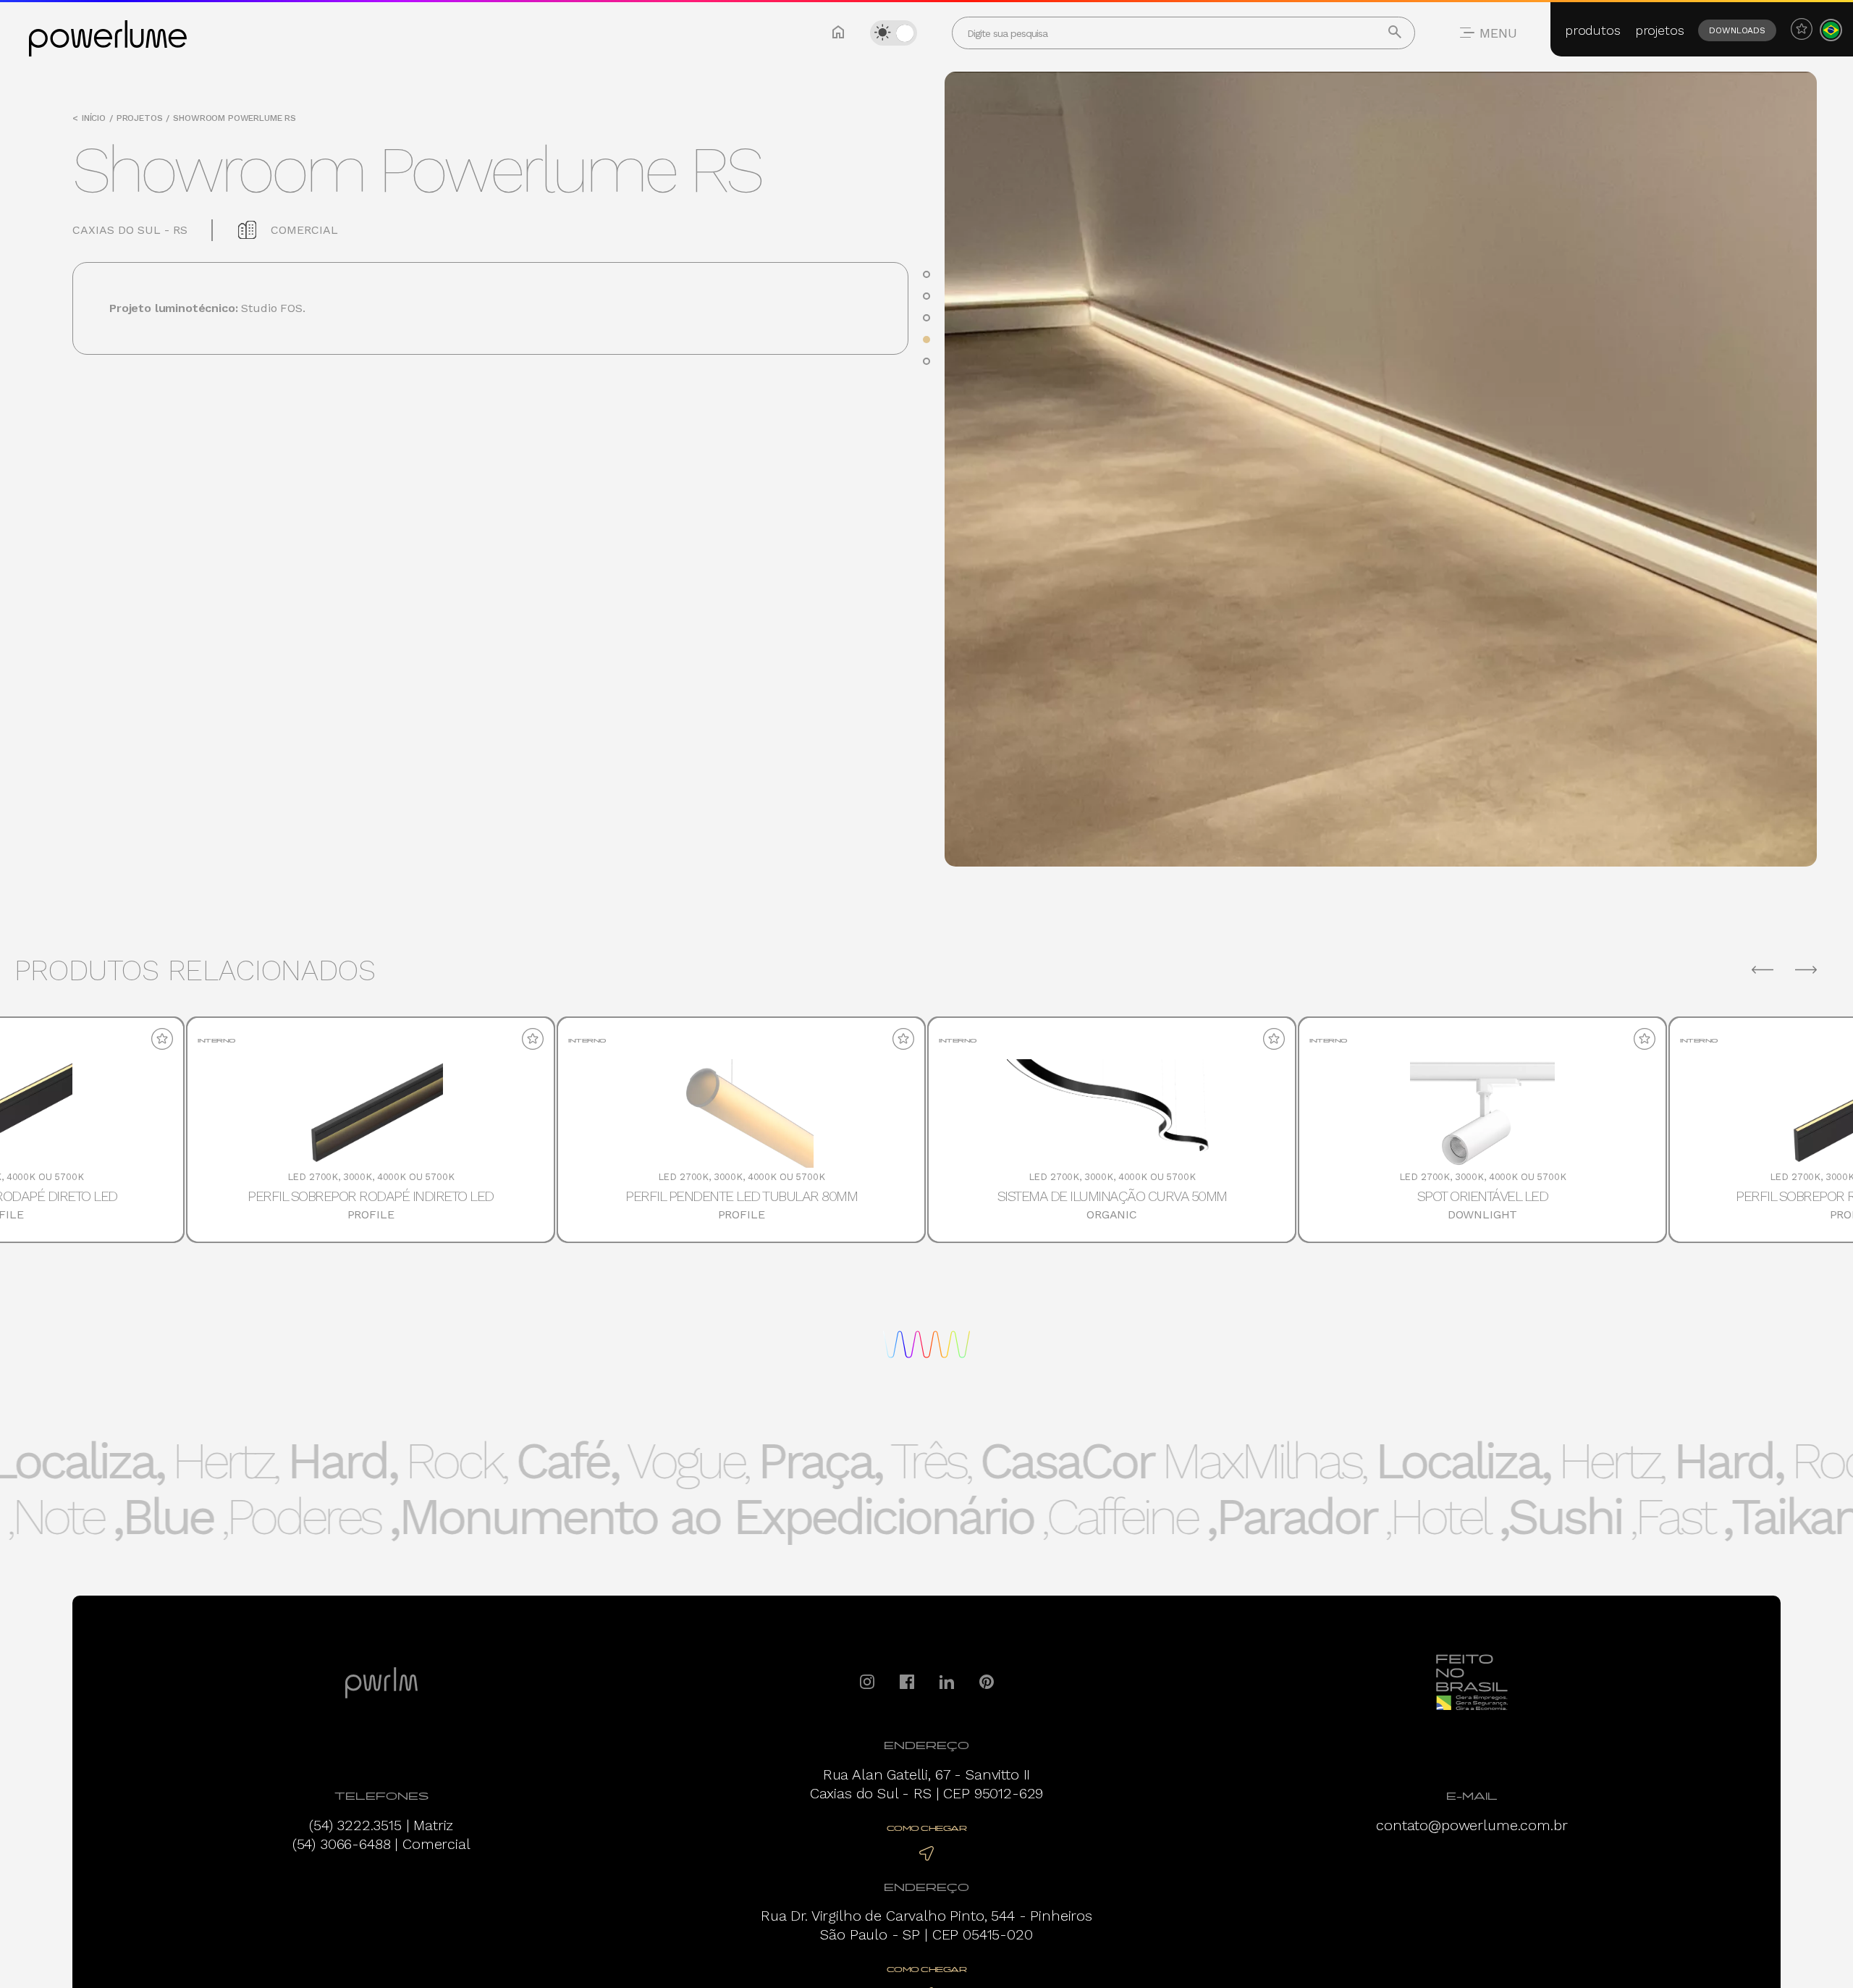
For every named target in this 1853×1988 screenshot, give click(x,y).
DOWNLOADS (1737, 30)
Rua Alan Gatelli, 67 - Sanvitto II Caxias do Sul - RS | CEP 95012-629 (927, 1784)
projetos (1660, 30)
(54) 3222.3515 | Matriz (381, 1825)
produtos (1593, 30)
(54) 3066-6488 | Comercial (381, 1844)
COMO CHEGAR (927, 1828)
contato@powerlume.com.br (1472, 1825)
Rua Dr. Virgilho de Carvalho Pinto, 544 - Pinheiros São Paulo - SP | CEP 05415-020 (926, 1925)
